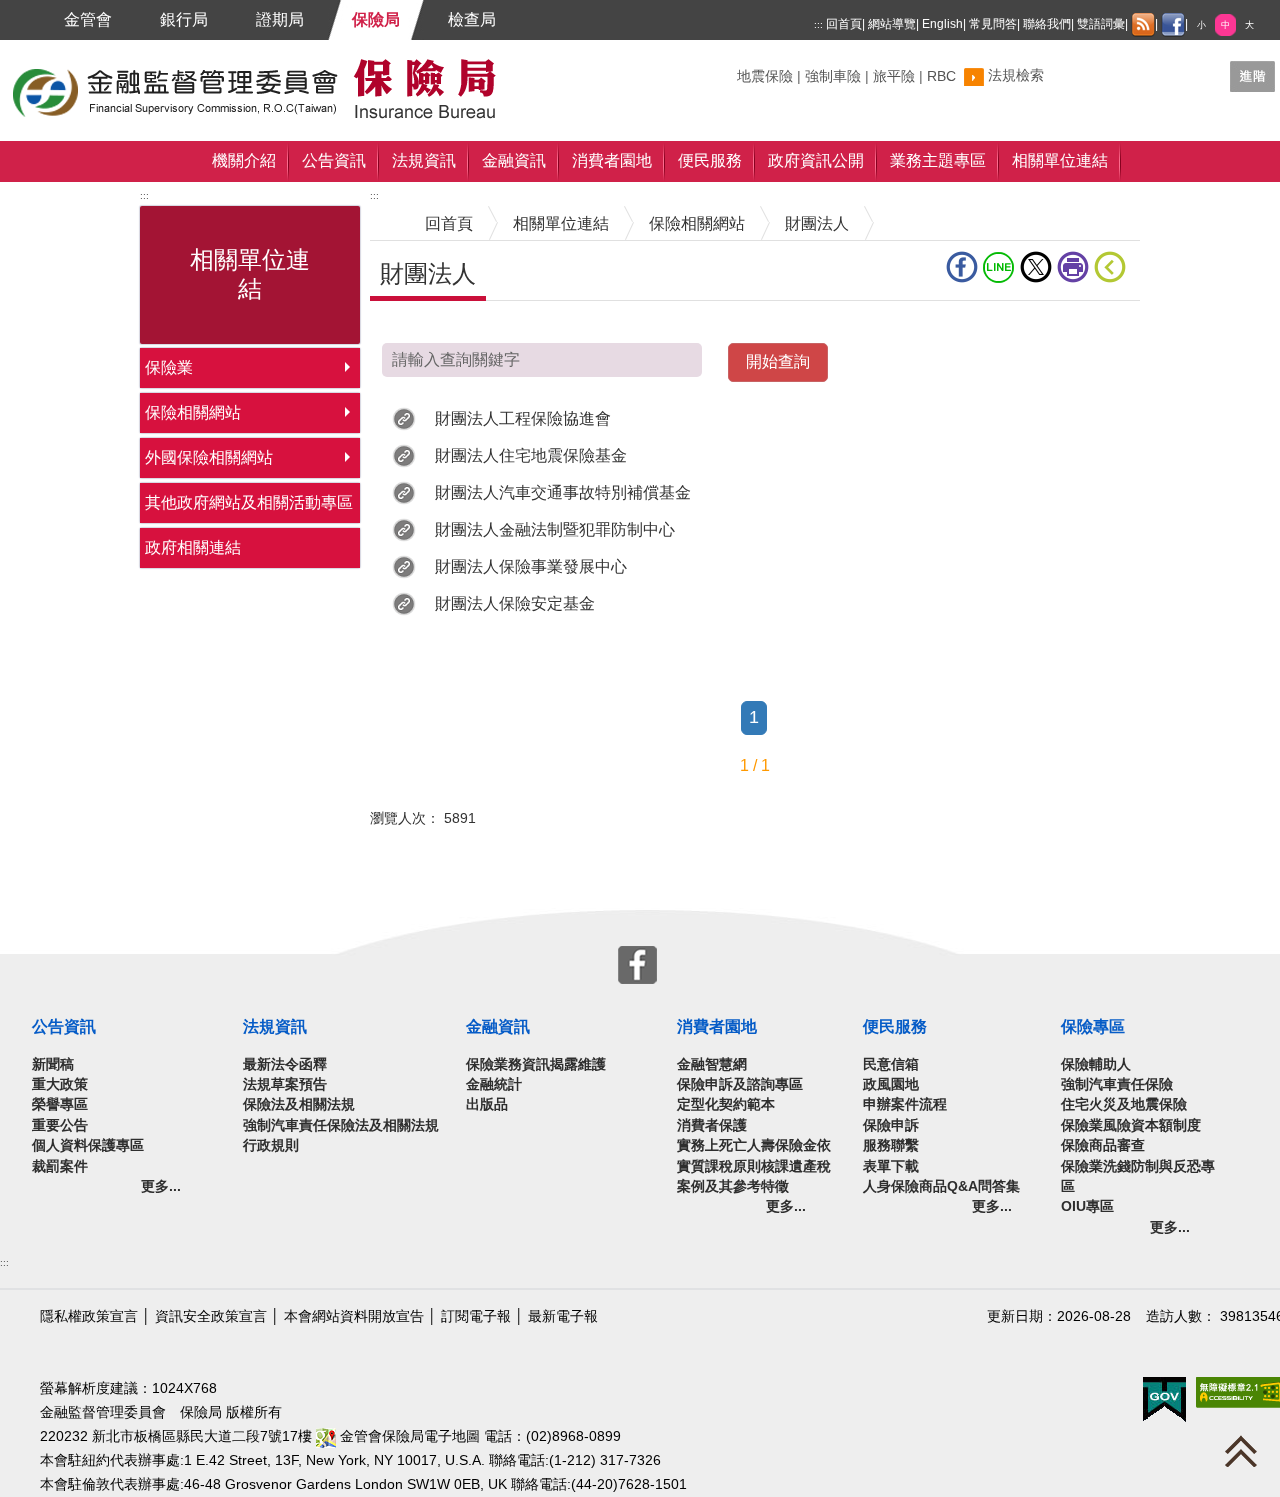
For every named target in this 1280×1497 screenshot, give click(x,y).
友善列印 (1075, 267)
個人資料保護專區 (88, 1145)
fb (964, 267)
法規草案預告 (285, 1084)
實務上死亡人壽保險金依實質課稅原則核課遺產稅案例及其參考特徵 (754, 1166)
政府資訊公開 (816, 160)
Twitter (1038, 267)
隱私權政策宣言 (89, 1316)
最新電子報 (563, 1316)
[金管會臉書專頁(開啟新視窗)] (1173, 25)
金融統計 (494, 1084)
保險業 (169, 367)
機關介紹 (244, 160)
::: (818, 24)
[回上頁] (1114, 267)
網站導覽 (892, 24)
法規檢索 (1016, 75)
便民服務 (710, 160)
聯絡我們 (1047, 24)
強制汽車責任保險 (1117, 1084)
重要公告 (60, 1125)
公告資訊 (334, 160)
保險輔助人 (1096, 1064)
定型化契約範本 (726, 1104)
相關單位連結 (1060, 160)
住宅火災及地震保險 (1124, 1104)
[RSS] (1143, 25)
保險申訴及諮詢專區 (740, 1084)
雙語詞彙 (1101, 24)
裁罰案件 (60, 1166)
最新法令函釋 (285, 1064)
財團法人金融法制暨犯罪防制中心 (555, 529)
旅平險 (894, 76)
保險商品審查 (1103, 1145)
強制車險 (833, 76)
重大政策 (60, 1084)
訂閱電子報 (476, 1316)
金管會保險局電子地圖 (408, 1436)
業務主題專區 (938, 160)
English (942, 24)
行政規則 (271, 1145)
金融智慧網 (712, 1064)
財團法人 (817, 223)
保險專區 (1093, 1026)
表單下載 (891, 1166)
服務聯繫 (891, 1145)
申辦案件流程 (905, 1104)
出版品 (487, 1104)
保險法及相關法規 (299, 1104)
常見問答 (993, 24)
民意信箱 (891, 1064)
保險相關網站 (193, 412)
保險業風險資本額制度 (1131, 1125)
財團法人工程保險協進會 (523, 418)
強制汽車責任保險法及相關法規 (341, 1125)
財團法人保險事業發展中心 (531, 566)
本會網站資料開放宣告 (354, 1316)
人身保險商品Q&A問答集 (941, 1186)
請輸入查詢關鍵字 (892, 358)
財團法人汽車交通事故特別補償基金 (563, 492)
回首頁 (844, 24)
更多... (161, 1186)
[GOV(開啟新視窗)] (1164, 1398)
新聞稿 (53, 1064)
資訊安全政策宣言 (211, 1316)
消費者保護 (712, 1125)
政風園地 (891, 1084)
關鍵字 (758, 68)
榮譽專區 (60, 1104)
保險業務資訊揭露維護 (536, 1064)
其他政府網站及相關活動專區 (249, 502)
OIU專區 (1087, 1206)
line (1001, 267)
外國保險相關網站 (209, 457)
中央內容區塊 (418, 331)
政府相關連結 (193, 547)
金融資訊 (514, 160)
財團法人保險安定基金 (515, 603)
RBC (941, 76)
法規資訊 (424, 160)
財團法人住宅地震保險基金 (531, 455)
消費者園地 (612, 160)
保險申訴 (891, 1125)
